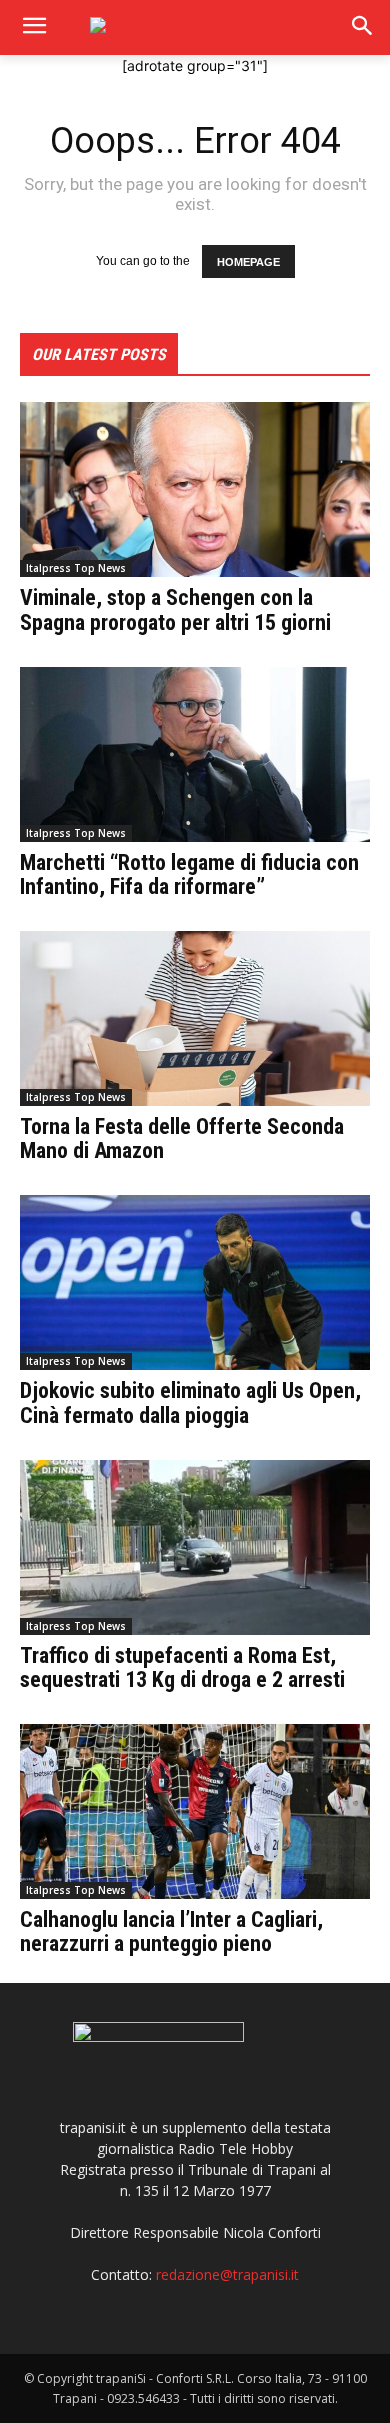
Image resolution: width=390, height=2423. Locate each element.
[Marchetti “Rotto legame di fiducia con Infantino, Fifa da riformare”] (195, 754)
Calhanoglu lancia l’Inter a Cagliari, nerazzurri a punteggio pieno (171, 1931)
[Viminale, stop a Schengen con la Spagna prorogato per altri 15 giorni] (195, 489)
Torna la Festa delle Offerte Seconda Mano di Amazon (182, 1138)
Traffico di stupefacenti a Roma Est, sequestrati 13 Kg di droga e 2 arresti (182, 1667)
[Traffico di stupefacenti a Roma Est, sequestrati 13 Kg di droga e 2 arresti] (195, 1547)
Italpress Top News (76, 568)
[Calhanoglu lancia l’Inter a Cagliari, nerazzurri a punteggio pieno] (195, 1811)
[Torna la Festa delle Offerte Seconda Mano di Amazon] (195, 1018)
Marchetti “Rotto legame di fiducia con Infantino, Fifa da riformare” (189, 874)
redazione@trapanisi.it (227, 2274)
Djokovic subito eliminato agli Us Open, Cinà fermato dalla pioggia (190, 1402)
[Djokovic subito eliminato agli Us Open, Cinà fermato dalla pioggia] (195, 1282)
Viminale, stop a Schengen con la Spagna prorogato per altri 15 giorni (175, 609)
